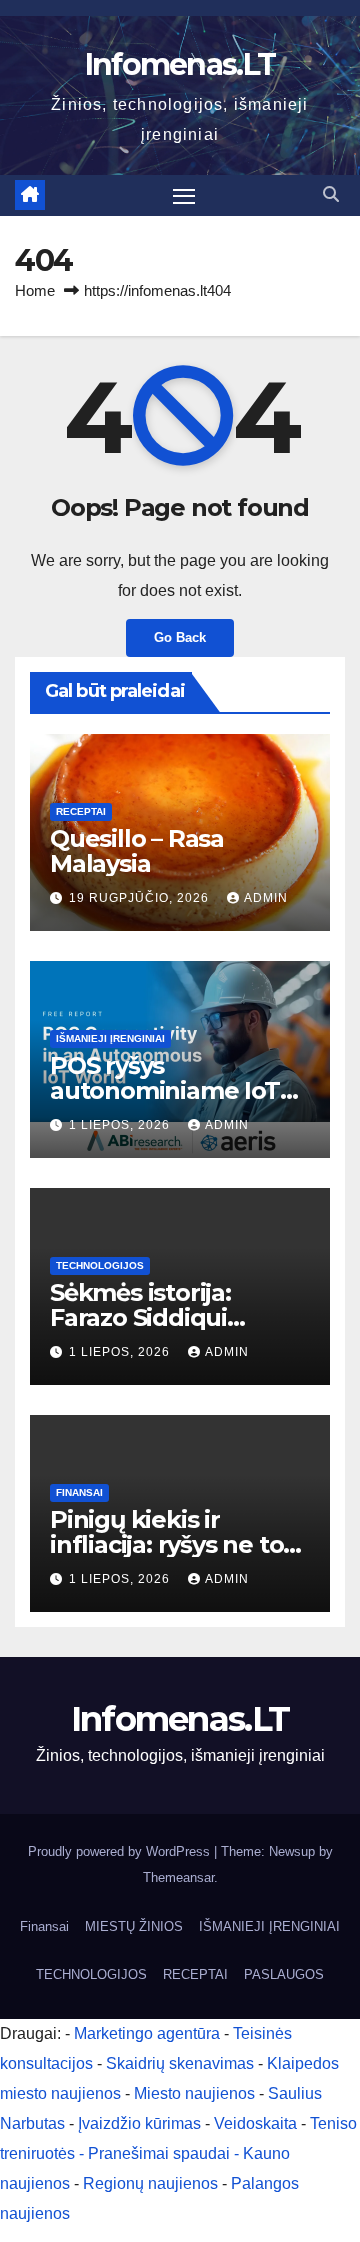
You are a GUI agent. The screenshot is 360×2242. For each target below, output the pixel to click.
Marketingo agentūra (147, 2033)
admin (266, 898)
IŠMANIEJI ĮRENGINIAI (110, 1038)
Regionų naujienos (150, 2183)
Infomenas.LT (180, 64)
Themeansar (178, 1877)
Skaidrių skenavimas (180, 2063)
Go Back (180, 637)
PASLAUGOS (284, 1974)
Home (35, 290)
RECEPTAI (81, 811)
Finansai (79, 1492)
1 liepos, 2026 (121, 1125)
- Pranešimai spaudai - (161, 2153)
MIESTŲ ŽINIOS (134, 1926)
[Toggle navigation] (184, 196)
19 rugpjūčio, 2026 (141, 898)
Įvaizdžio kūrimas (139, 2123)
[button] (331, 194)
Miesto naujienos (194, 2093)
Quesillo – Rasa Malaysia (137, 851)
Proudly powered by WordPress (121, 1851)
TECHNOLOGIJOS (100, 1265)
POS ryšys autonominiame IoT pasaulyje (165, 1090)
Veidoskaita (255, 2123)
